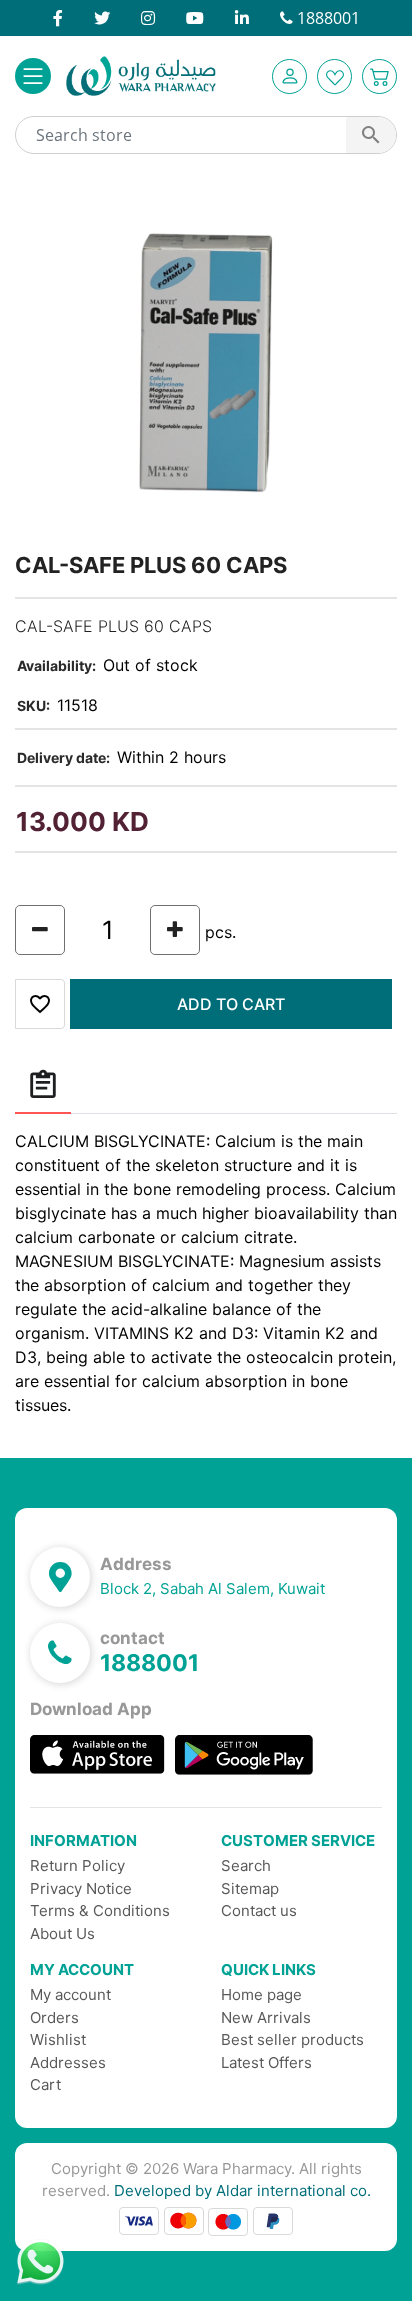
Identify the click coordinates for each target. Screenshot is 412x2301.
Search (246, 1865)
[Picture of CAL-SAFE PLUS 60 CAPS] (206, 359)
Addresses (68, 2062)
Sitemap (250, 1888)
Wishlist (58, 2039)
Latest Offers (266, 2062)
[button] (289, 76)
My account (70, 1994)
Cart (45, 2084)
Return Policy (77, 1865)
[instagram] (148, 18)
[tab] (43, 1085)
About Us (62, 1933)
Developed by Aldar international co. (242, 2190)
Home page (261, 1994)
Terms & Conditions (100, 1910)
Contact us (259, 1910)
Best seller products (292, 2039)
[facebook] (58, 18)
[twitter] (102, 18)
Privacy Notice (81, 1888)
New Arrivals (266, 2017)
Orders (54, 2017)
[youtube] (195, 18)
